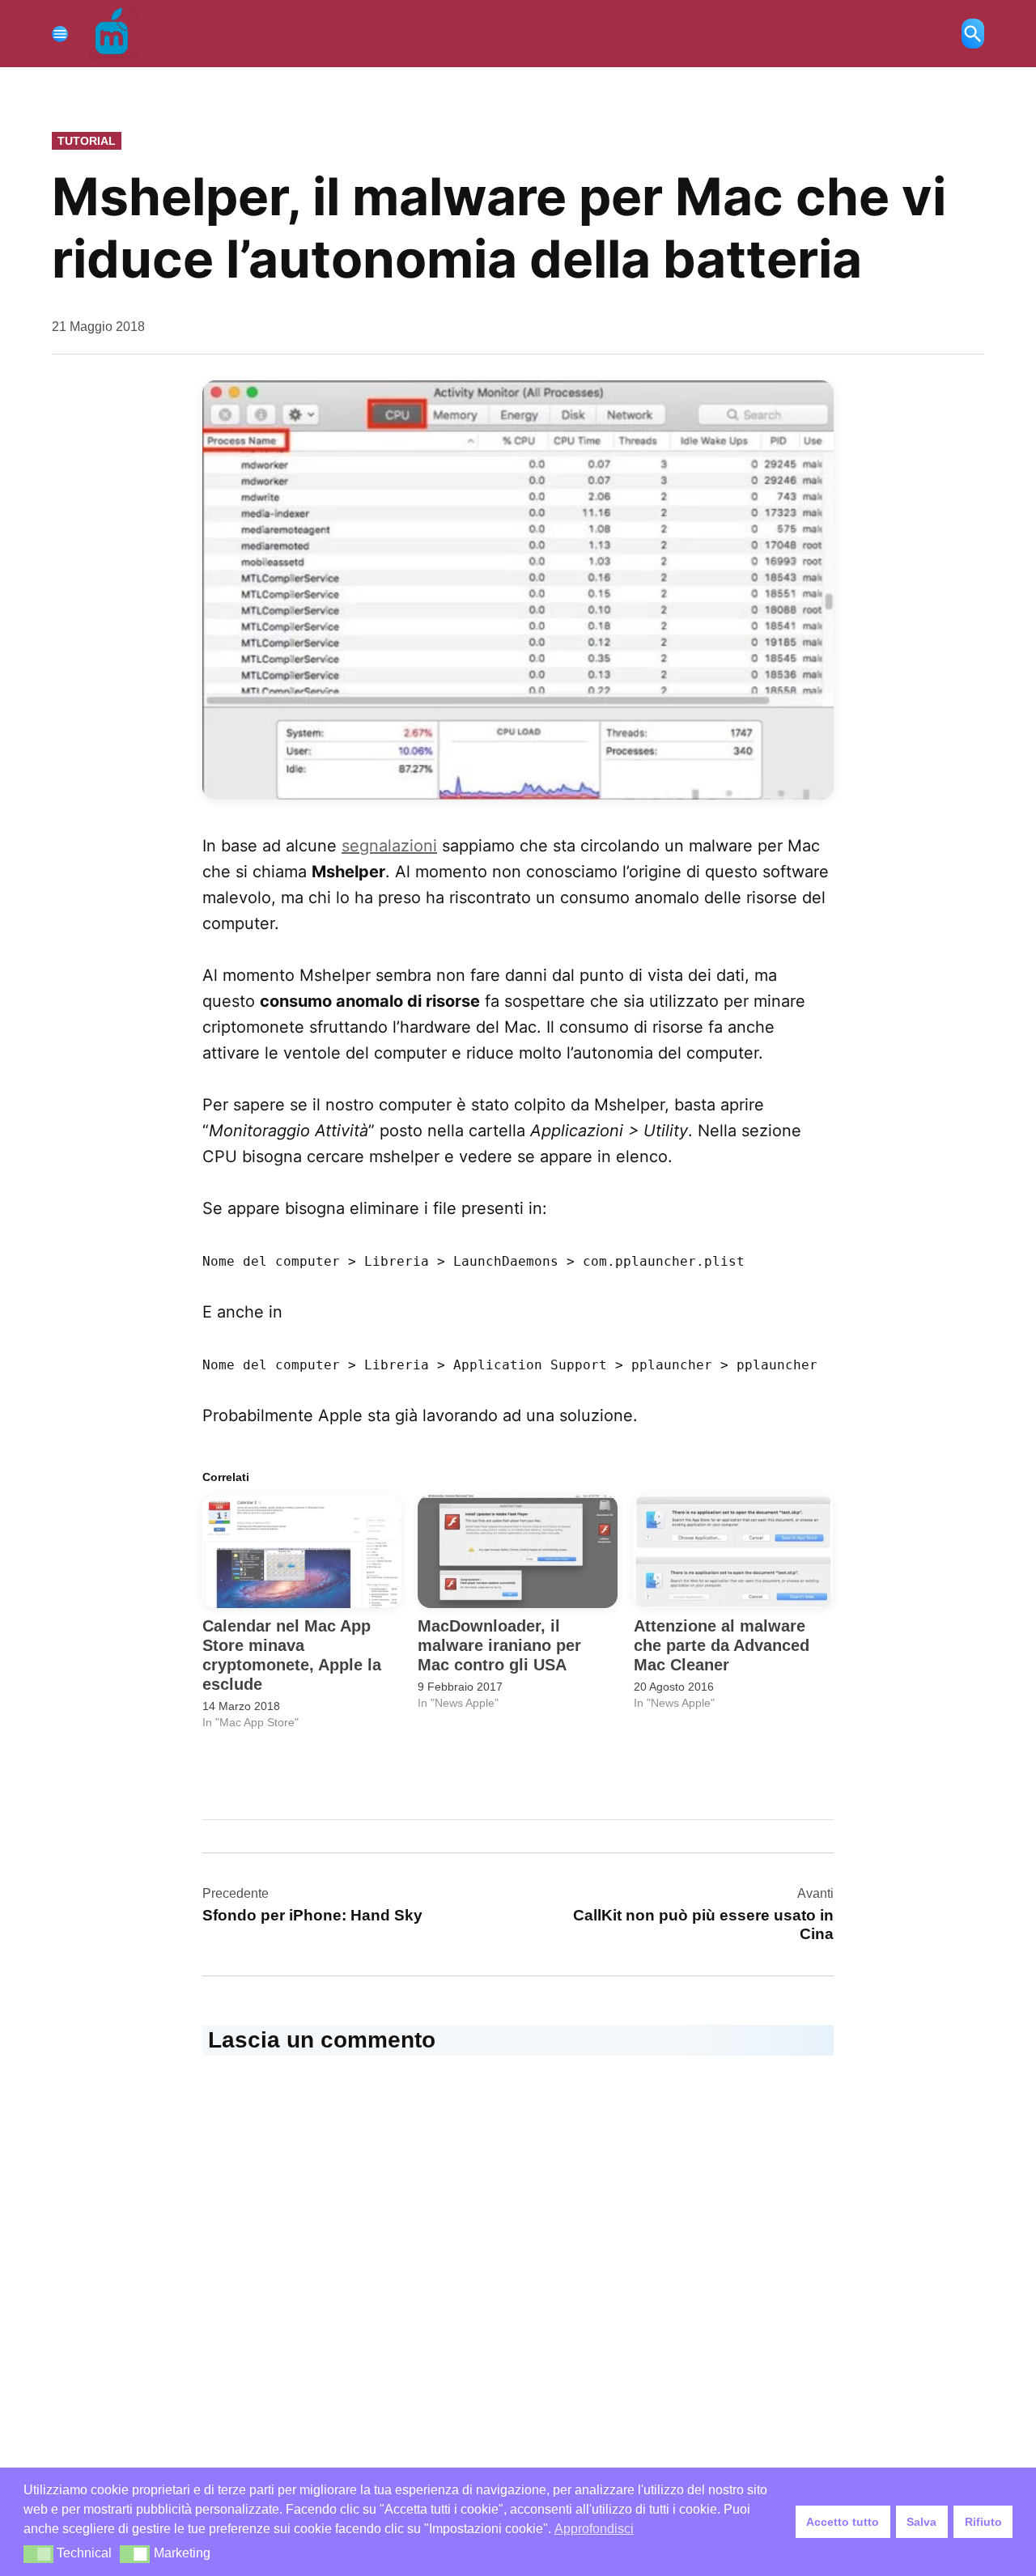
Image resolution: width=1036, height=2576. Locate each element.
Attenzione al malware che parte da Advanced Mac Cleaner (722, 1645)
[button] (518, 590)
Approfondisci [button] (594, 2529)
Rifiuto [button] (983, 2522)
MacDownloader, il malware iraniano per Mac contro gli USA (499, 1645)
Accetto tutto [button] (843, 2522)
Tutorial (87, 141)
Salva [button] (921, 2522)
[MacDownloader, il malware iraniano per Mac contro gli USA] (517, 1552)
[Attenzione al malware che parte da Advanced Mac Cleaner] (733, 1552)
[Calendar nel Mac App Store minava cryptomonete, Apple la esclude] (302, 1552)
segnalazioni (389, 846)
